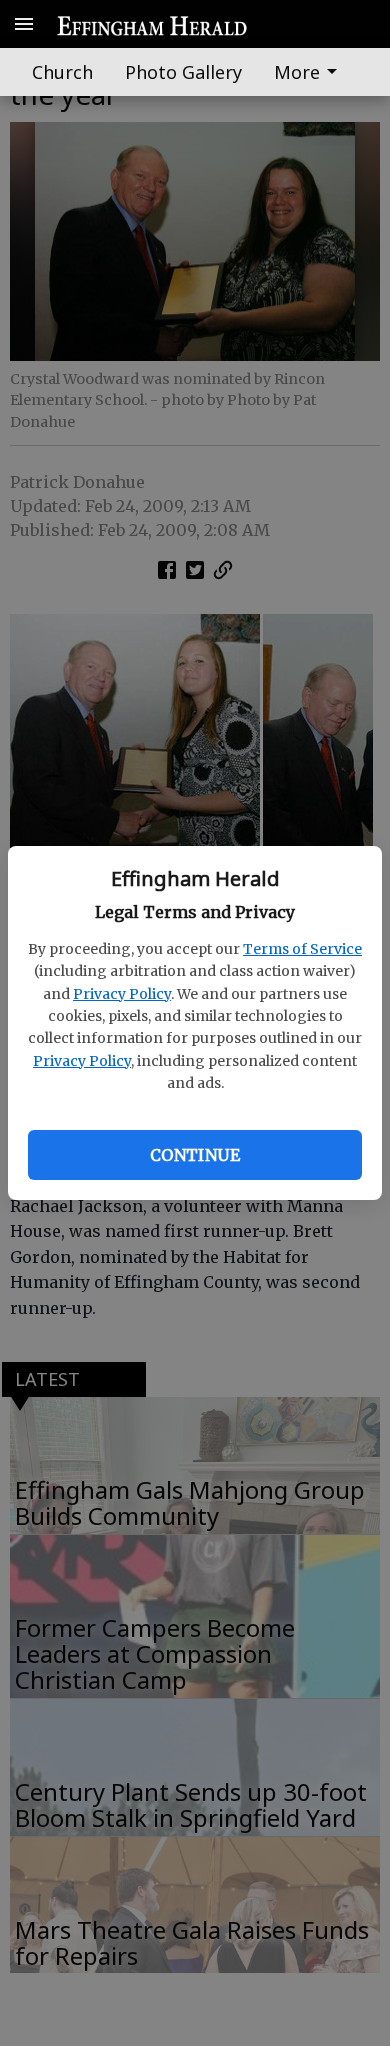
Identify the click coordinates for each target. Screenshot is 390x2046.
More (297, 72)
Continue (195, 1155)
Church (62, 72)
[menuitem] (311, 72)
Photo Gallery (183, 72)
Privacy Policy (122, 994)
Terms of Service (302, 949)
